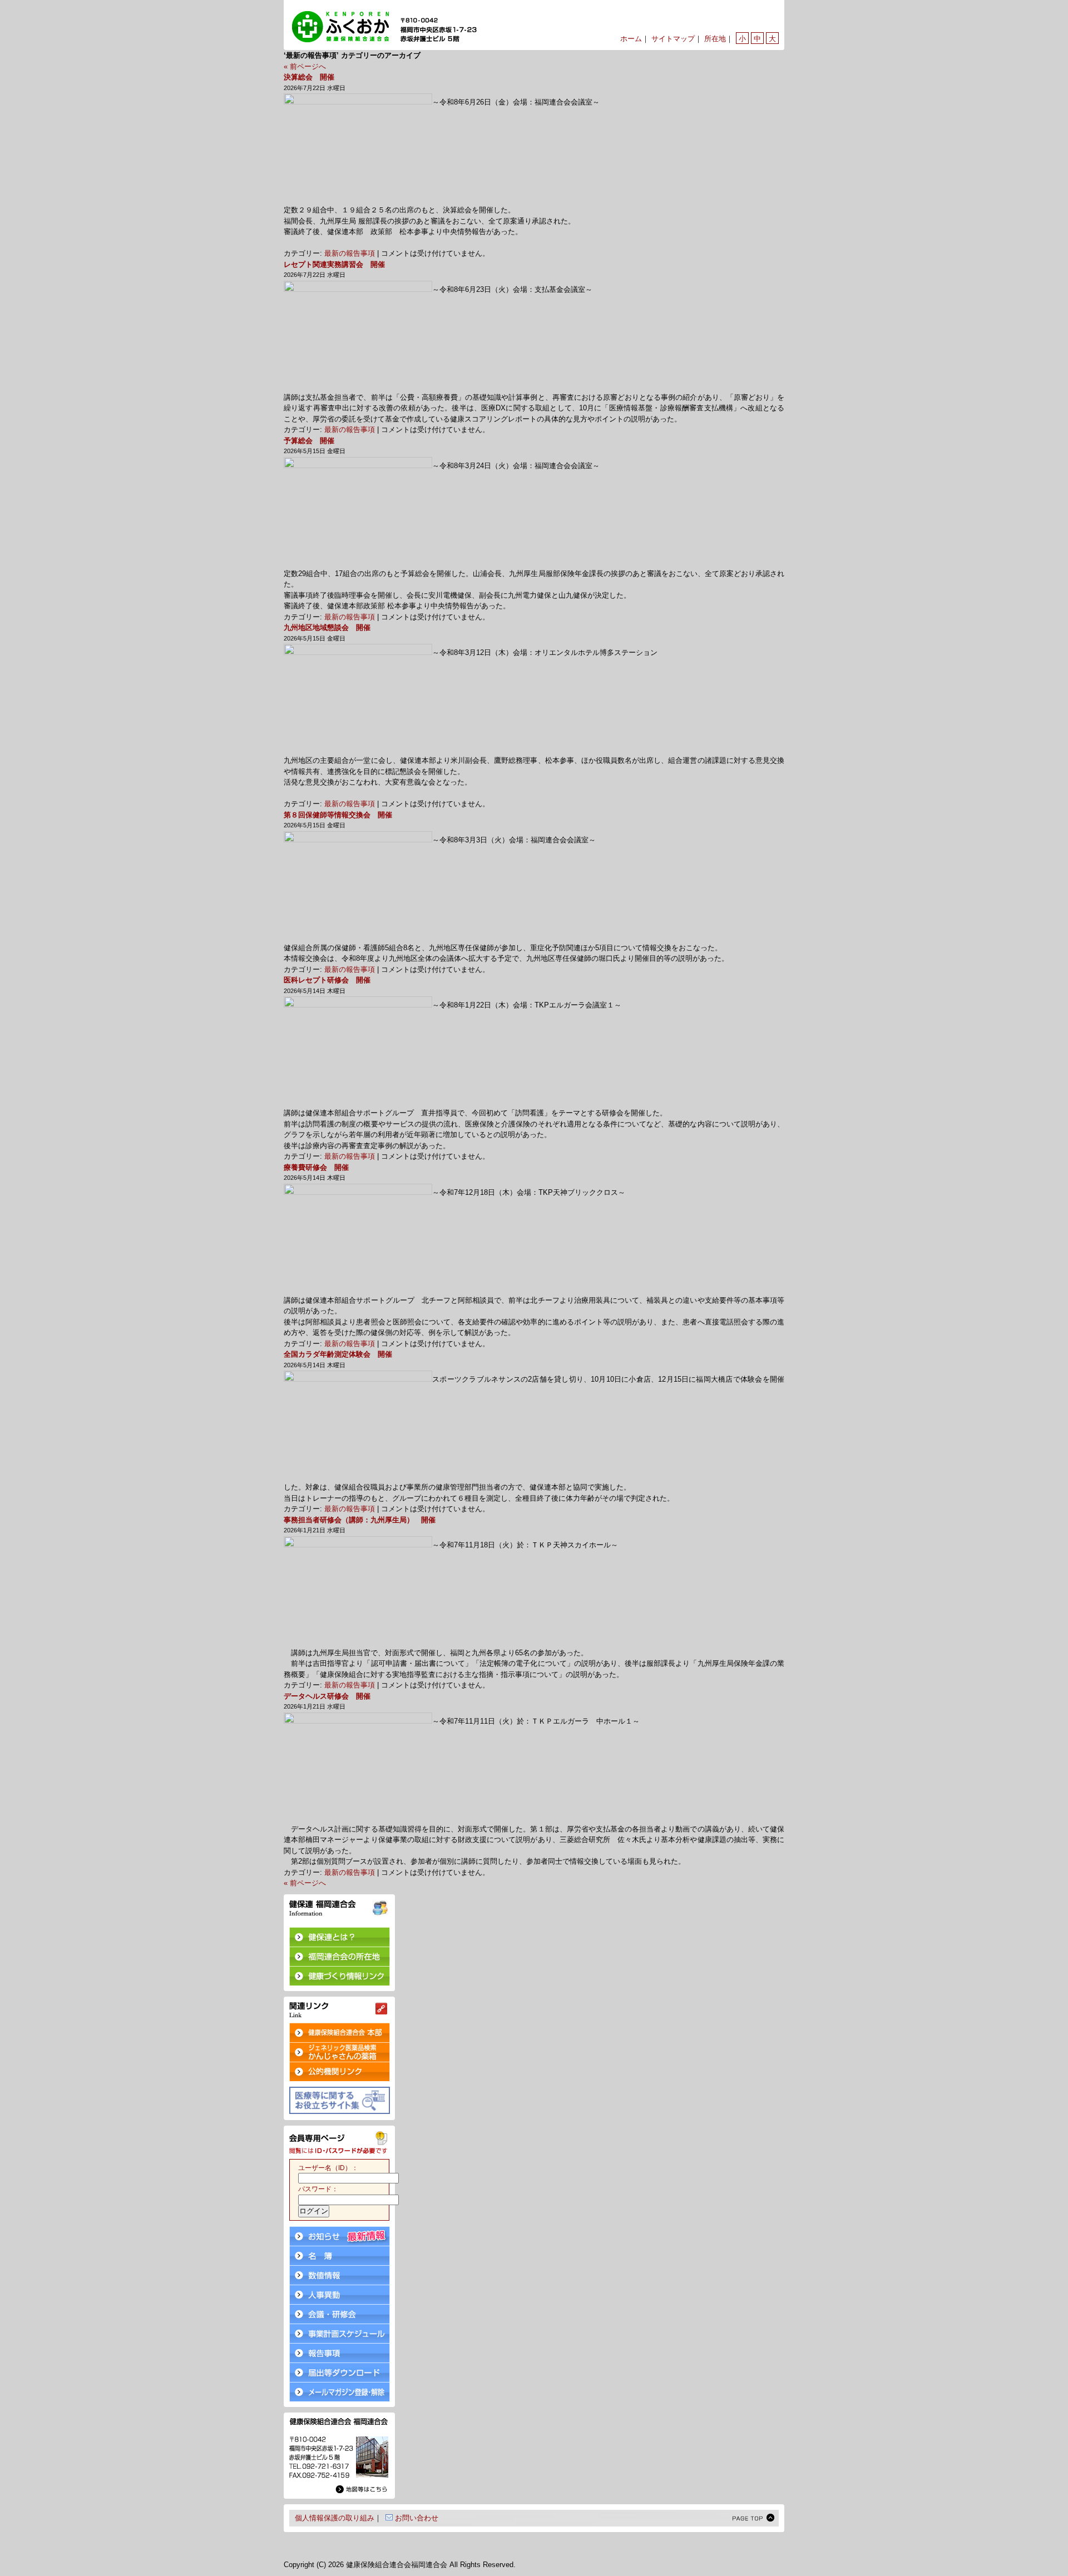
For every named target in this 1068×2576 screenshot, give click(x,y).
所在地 (715, 39)
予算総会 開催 (309, 441)
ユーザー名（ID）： (328, 2168)
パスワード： (318, 2189)
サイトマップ (673, 39)
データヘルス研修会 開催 (327, 1696)
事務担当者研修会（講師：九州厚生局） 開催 (360, 1520)
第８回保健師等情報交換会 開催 (338, 815)
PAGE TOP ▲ (753, 2518)
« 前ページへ (305, 66)
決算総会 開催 (309, 77)
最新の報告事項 (350, 253)
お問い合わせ (417, 2518)
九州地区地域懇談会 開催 (327, 627)
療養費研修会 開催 (316, 1167)
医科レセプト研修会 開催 (327, 980)
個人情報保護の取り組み (335, 2518)
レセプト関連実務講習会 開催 (334, 264)
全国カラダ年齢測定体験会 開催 (338, 1354)
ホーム (631, 39)
